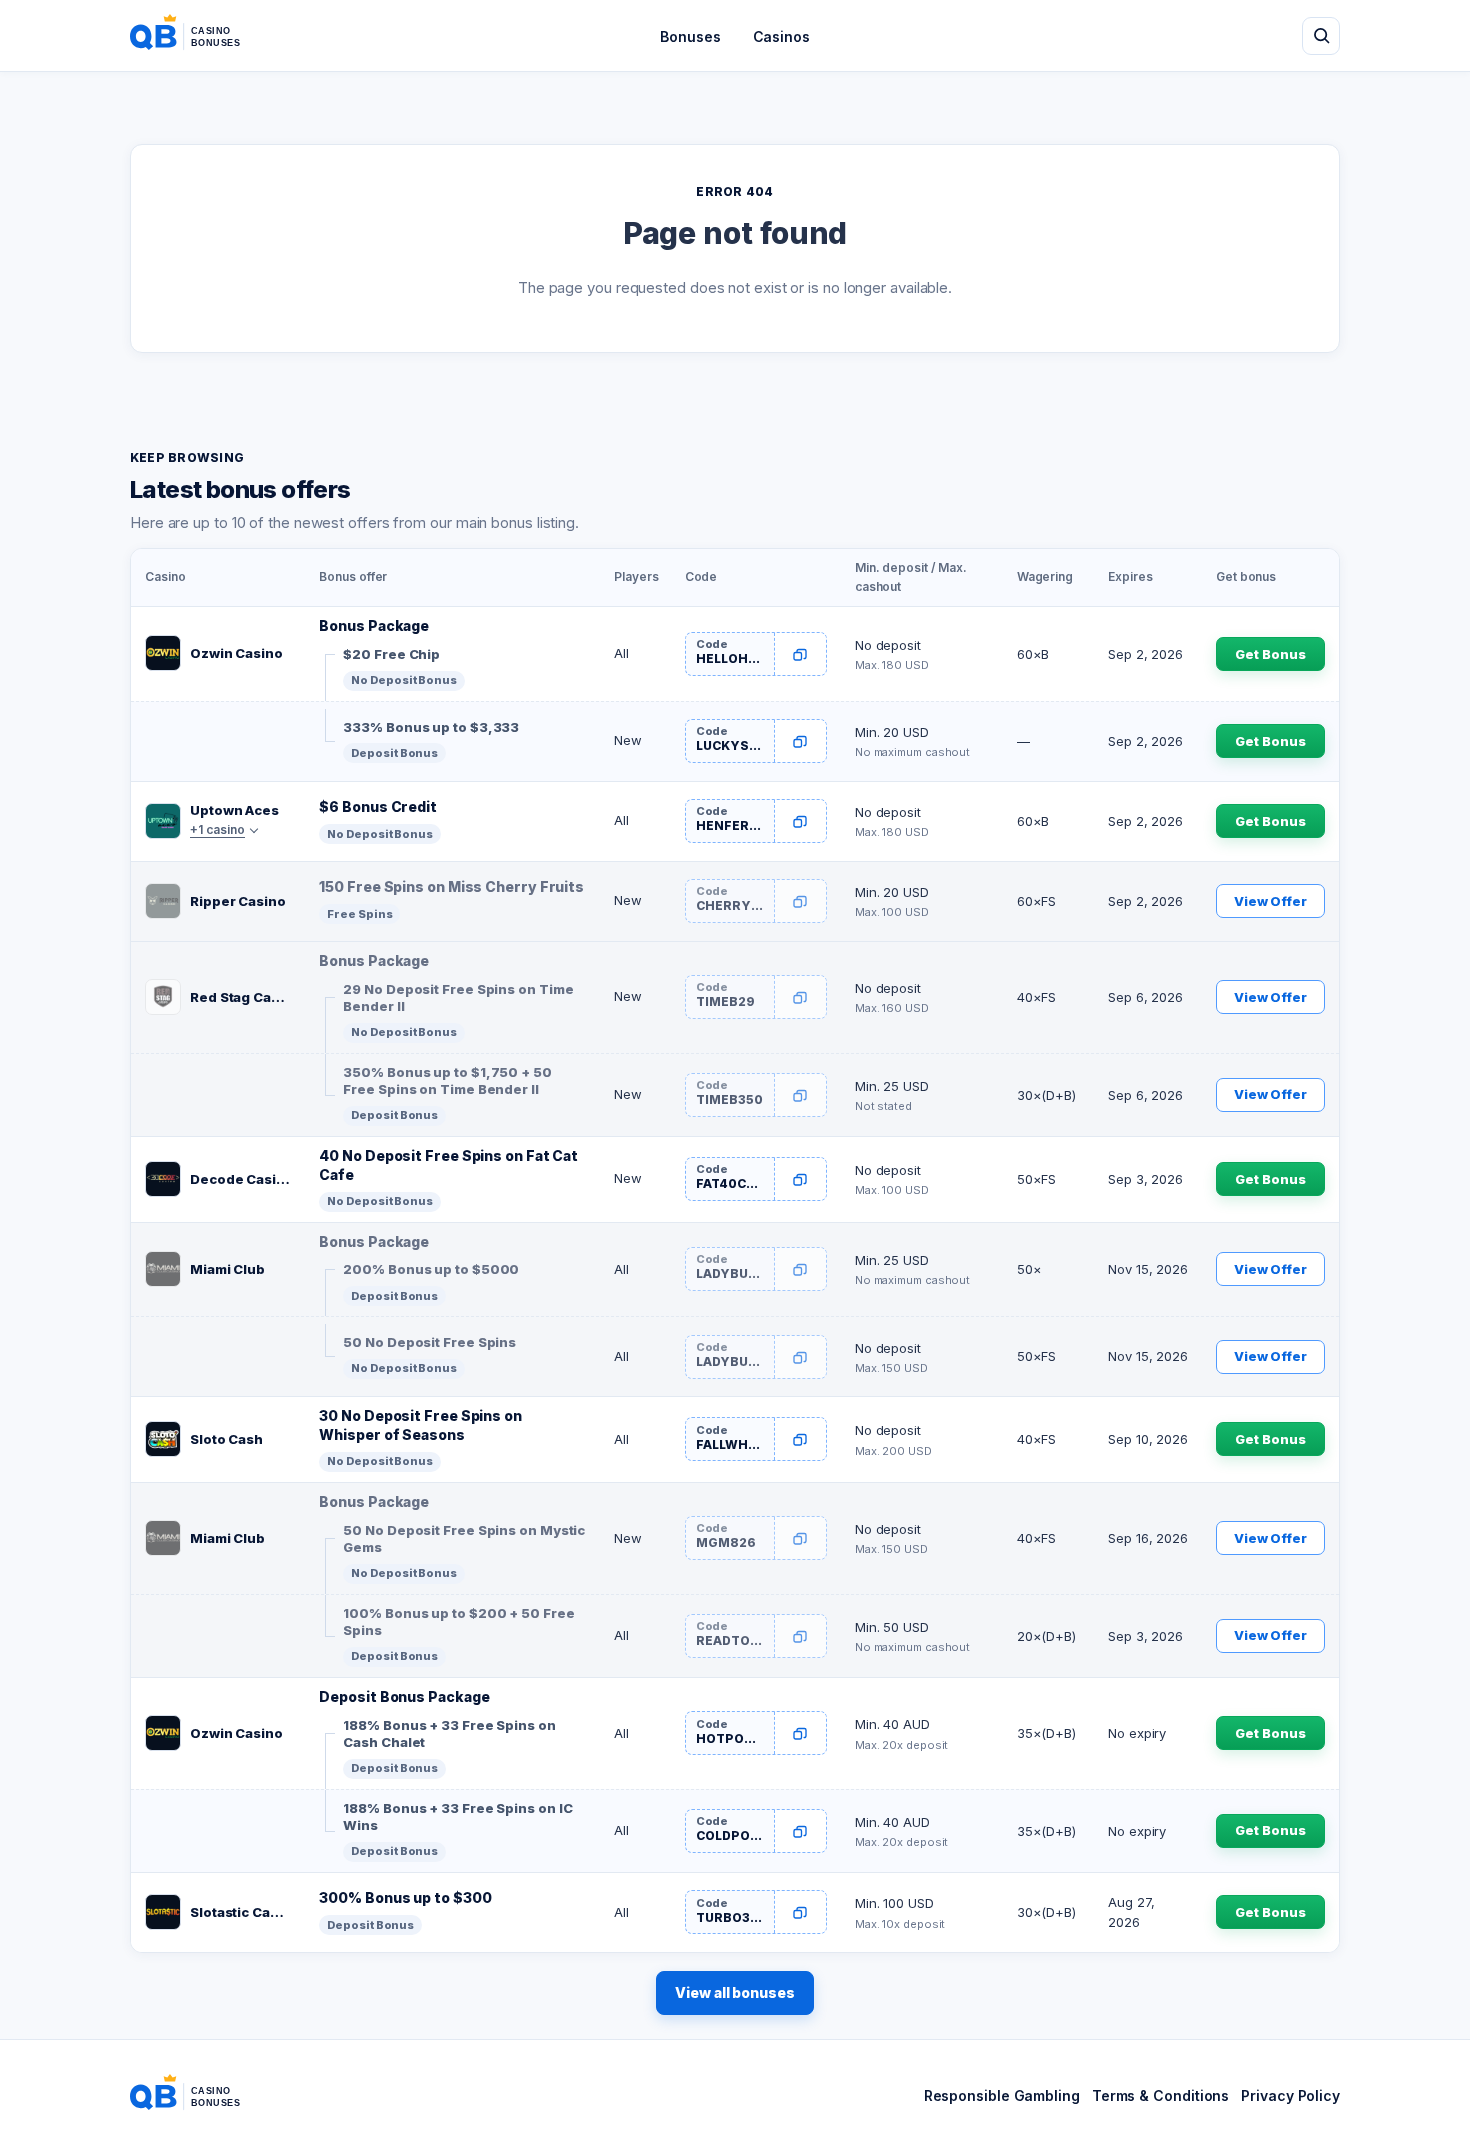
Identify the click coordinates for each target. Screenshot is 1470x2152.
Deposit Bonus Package (404, 1696)
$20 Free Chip (391, 654)
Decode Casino (240, 1179)
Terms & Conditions (1160, 2095)
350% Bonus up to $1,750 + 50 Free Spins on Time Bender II (447, 1081)
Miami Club (227, 1269)
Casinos (781, 36)
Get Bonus (1270, 654)
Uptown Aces (234, 810)
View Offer (1270, 901)
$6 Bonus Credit (378, 806)
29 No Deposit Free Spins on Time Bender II (458, 998)
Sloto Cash (226, 1439)
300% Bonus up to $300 (405, 1897)
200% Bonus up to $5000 (431, 1269)
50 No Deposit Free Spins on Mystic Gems (464, 1539)
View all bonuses (735, 1992)
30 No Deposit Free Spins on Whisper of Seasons (420, 1425)
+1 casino (217, 829)
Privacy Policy (1290, 2095)
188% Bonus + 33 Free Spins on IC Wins (457, 1817)
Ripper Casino (238, 901)
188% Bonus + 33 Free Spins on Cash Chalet (449, 1734)
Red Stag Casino (240, 997)
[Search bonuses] (1321, 36)
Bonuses (690, 36)
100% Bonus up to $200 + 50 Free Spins (458, 1622)
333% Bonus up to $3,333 (431, 727)
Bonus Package (374, 625)
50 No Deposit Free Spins (429, 1342)
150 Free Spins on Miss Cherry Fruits (451, 886)
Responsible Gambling (1002, 2095)
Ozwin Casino (236, 653)
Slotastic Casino (240, 1912)
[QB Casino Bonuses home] (201, 36)
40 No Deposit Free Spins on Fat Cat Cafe (448, 1165)
